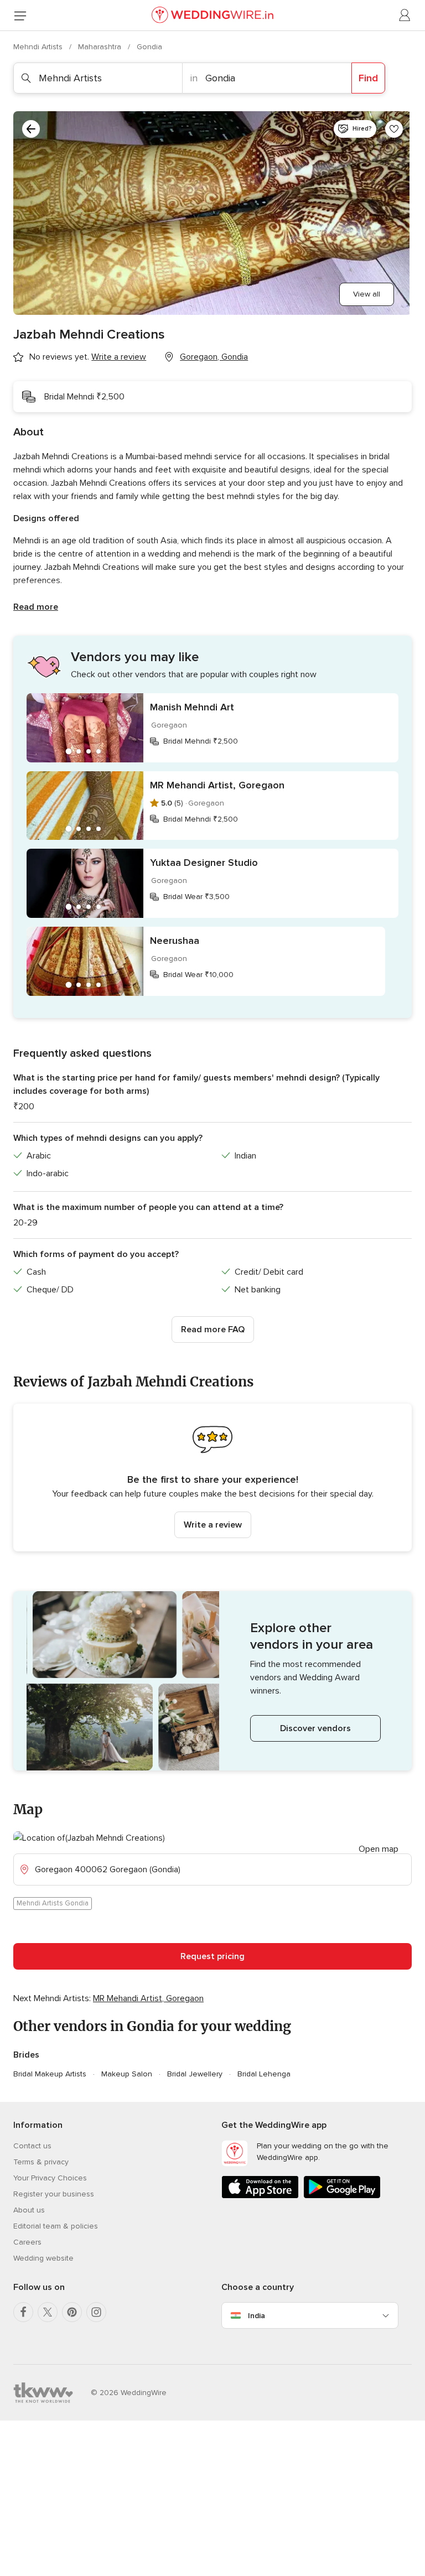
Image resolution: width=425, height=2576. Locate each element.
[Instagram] (96, 2312)
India (256, 2316)
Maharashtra (101, 47)
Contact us (32, 2146)
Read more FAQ (213, 1329)
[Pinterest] (72, 2312)
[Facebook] (23, 2312)
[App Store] (260, 2196)
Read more (36, 607)
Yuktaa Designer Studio (204, 863)
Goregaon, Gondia (214, 357)
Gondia (149, 47)
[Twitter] (48, 2312)
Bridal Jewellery (195, 2074)
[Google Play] (342, 2196)
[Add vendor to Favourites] (394, 129)
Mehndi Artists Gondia (53, 1903)
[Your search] (31, 129)
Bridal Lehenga (264, 2074)
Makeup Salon (127, 2074)
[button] (212, 1477)
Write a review (213, 1525)
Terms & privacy (41, 2162)
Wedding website (43, 2258)
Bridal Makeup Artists (50, 2074)
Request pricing (212, 1956)
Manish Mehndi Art (192, 707)
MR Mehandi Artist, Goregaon (217, 785)
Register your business (54, 2194)
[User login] (405, 15)
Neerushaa (175, 941)
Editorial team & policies (56, 2226)
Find (368, 78)
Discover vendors (315, 1728)
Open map (379, 1849)
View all (367, 294)
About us (29, 2210)
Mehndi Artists (39, 47)
